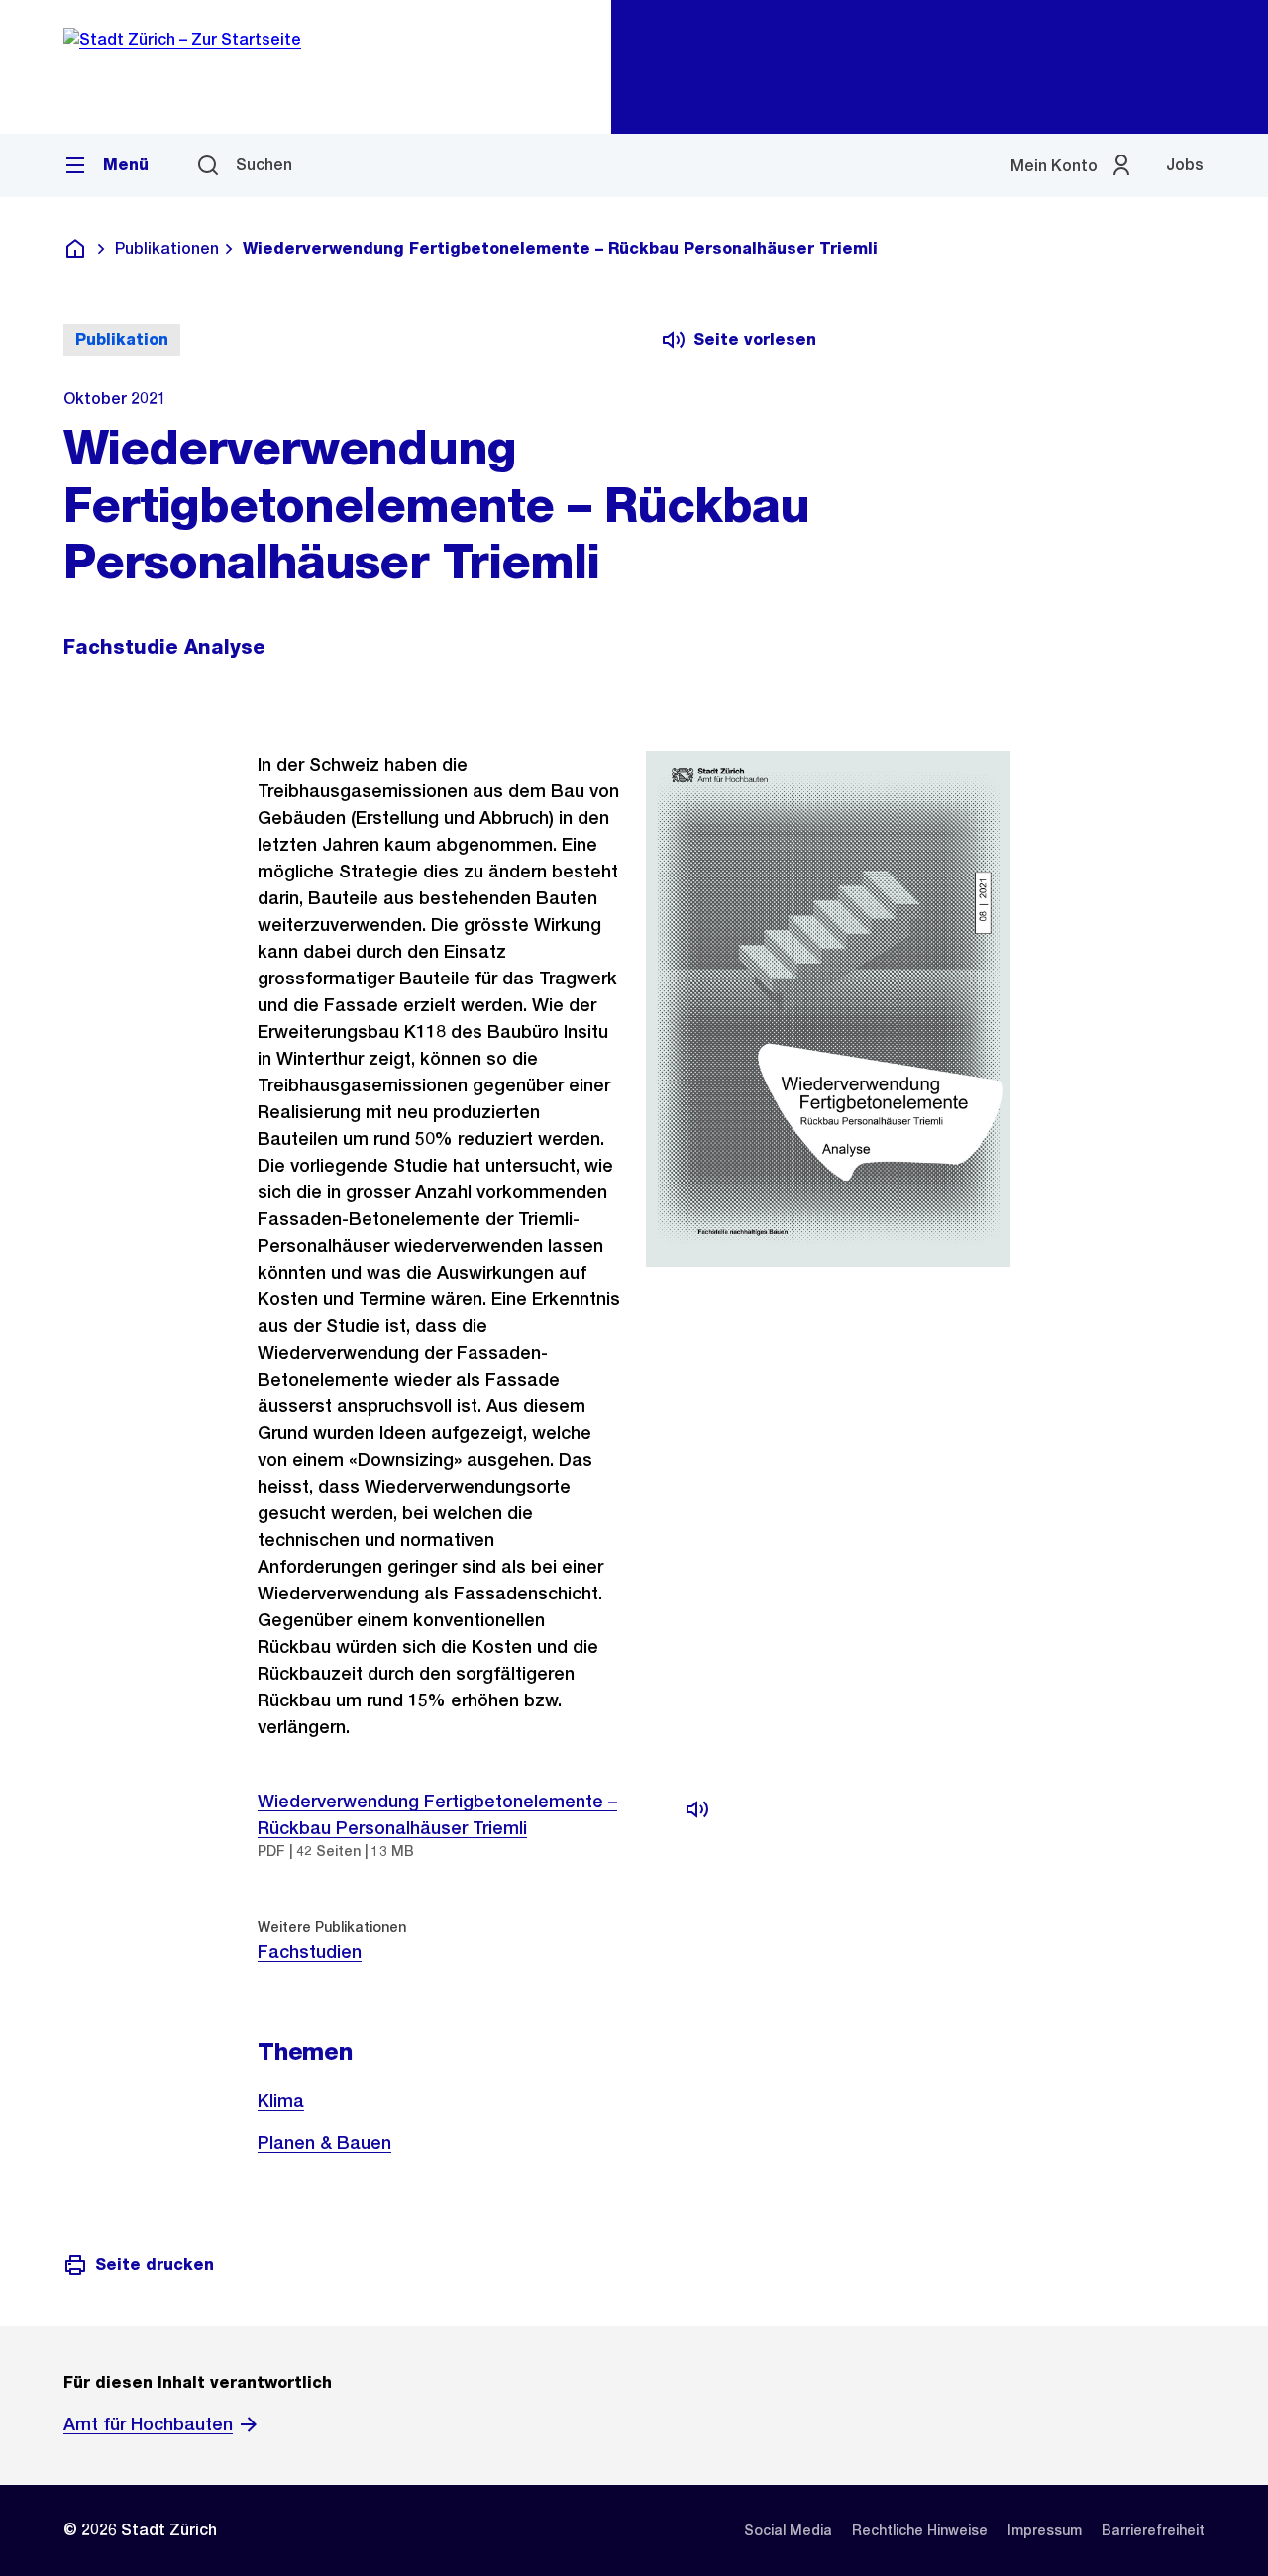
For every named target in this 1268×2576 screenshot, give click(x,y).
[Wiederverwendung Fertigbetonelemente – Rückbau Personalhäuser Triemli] (697, 1809)
